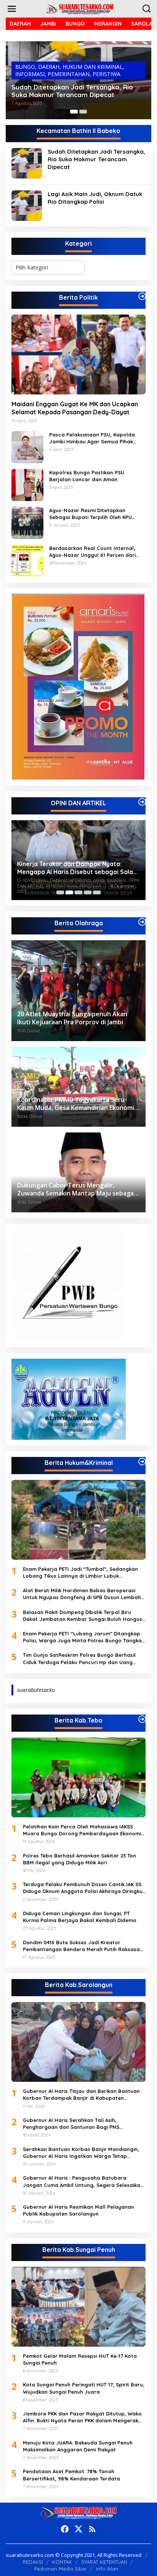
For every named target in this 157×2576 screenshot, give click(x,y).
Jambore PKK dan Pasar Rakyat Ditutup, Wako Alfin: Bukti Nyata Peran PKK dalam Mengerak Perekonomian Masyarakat (82, 2417)
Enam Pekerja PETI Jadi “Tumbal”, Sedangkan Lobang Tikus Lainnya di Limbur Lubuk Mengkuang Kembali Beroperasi (80, 1573)
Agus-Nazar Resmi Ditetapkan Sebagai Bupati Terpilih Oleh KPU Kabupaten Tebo (91, 514)
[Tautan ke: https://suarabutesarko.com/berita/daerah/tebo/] (142, 1719)
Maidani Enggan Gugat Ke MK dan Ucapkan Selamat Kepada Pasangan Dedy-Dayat (75, 408)
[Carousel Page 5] (97, 892)
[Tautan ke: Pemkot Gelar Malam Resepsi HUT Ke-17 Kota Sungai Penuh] (78, 2307)
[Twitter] (78, 2529)
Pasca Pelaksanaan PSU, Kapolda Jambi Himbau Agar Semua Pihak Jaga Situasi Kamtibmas (92, 438)
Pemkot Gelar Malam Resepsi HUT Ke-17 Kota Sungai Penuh (80, 2359)
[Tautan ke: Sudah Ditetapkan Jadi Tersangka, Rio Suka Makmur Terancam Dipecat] (27, 163)
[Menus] (12, 9)
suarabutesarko (36, 1690)
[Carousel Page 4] (88, 892)
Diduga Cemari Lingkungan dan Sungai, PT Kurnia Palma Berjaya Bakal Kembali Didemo (80, 1917)
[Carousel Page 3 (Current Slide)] (78, 892)
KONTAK (62, 2562)
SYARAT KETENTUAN (104, 2562)
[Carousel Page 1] (60, 892)
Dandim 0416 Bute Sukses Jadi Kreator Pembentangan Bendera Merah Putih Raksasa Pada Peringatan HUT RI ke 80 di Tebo (81, 1946)
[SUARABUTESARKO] (80, 8)
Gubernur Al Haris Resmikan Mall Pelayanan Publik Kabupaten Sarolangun (78, 2210)
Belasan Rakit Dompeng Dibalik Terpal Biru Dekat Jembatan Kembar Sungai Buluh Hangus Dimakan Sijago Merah (83, 1616)
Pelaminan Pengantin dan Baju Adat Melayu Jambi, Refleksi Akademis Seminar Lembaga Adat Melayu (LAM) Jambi (73, 866)
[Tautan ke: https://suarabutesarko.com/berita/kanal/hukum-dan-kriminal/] (142, 1462)
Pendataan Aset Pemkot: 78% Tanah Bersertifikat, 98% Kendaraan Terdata (71, 2475)
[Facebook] (65, 2529)
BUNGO (25, 67)
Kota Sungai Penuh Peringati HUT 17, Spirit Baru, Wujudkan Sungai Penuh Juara (84, 2388)
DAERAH (49, 67)
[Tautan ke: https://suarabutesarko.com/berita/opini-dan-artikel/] (142, 802)
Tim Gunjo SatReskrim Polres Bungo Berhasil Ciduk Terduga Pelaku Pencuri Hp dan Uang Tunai (79, 1659)
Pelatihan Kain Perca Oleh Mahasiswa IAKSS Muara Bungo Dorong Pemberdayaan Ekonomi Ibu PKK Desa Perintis (82, 1830)
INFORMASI (30, 74)
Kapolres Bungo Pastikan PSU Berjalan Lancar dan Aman (87, 476)
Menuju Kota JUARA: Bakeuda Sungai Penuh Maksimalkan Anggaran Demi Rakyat (78, 2446)
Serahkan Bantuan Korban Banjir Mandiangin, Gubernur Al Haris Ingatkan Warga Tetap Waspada (81, 2153)
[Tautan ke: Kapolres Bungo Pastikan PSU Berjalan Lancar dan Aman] (27, 484)
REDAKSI (33, 2562)
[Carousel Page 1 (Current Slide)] (74, 112)
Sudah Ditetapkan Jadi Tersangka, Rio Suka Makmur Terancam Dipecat (72, 91)
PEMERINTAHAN (69, 74)
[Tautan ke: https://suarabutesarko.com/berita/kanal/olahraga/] (142, 922)
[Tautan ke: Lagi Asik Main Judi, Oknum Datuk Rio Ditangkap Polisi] (27, 205)
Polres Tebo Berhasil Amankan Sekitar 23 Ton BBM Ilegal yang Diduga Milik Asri (79, 1859)
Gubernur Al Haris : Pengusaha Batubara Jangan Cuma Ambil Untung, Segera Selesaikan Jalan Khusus (83, 2181)
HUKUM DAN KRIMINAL (93, 67)
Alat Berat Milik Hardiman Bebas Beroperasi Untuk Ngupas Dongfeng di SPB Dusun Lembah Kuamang (82, 1594)
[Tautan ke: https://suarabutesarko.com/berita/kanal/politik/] (142, 296)
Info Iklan (107, 2569)
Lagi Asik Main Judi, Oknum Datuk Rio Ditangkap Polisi (95, 198)
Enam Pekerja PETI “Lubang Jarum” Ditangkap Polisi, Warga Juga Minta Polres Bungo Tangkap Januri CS (84, 1637)
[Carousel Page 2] (83, 112)
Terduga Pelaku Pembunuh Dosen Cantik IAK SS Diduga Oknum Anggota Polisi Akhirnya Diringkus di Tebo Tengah (84, 1888)
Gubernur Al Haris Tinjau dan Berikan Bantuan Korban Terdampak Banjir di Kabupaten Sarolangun (81, 2095)
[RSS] (92, 2529)
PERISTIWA (107, 74)
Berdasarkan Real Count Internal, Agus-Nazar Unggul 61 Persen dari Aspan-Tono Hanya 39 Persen (92, 552)
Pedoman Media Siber (61, 2569)
